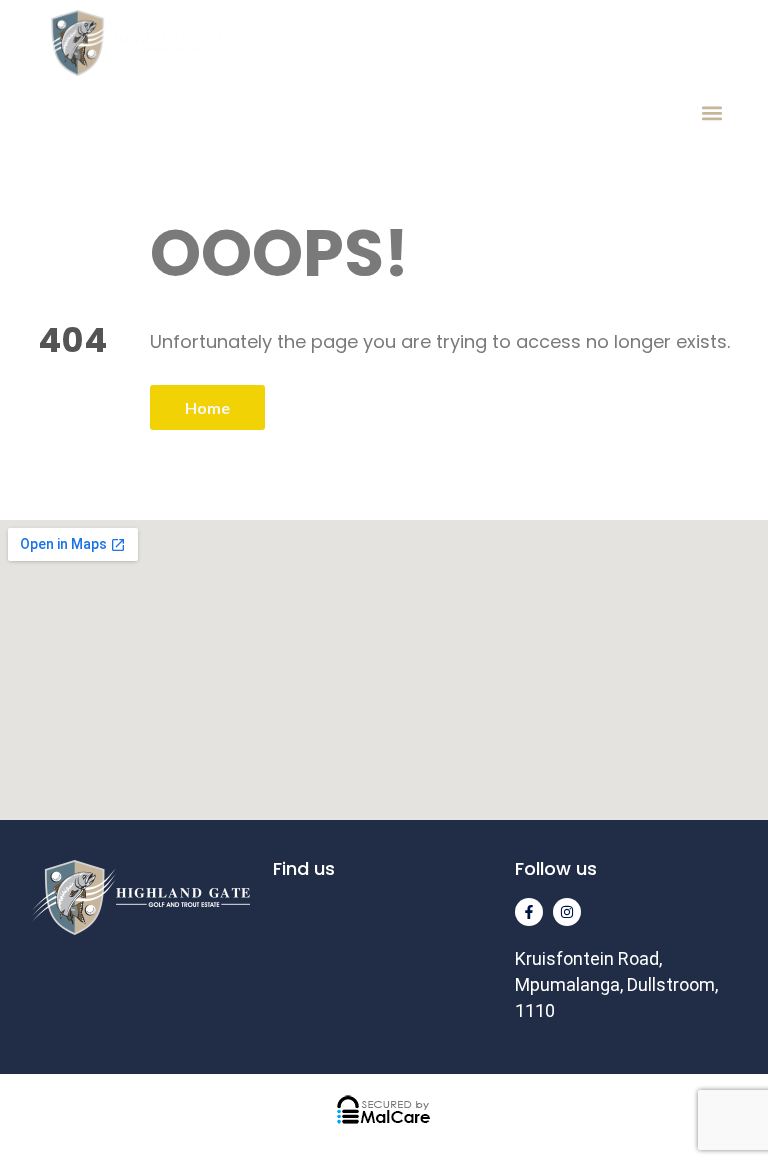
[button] (711, 112)
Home (207, 407)
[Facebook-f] (529, 912)
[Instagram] (567, 912)
